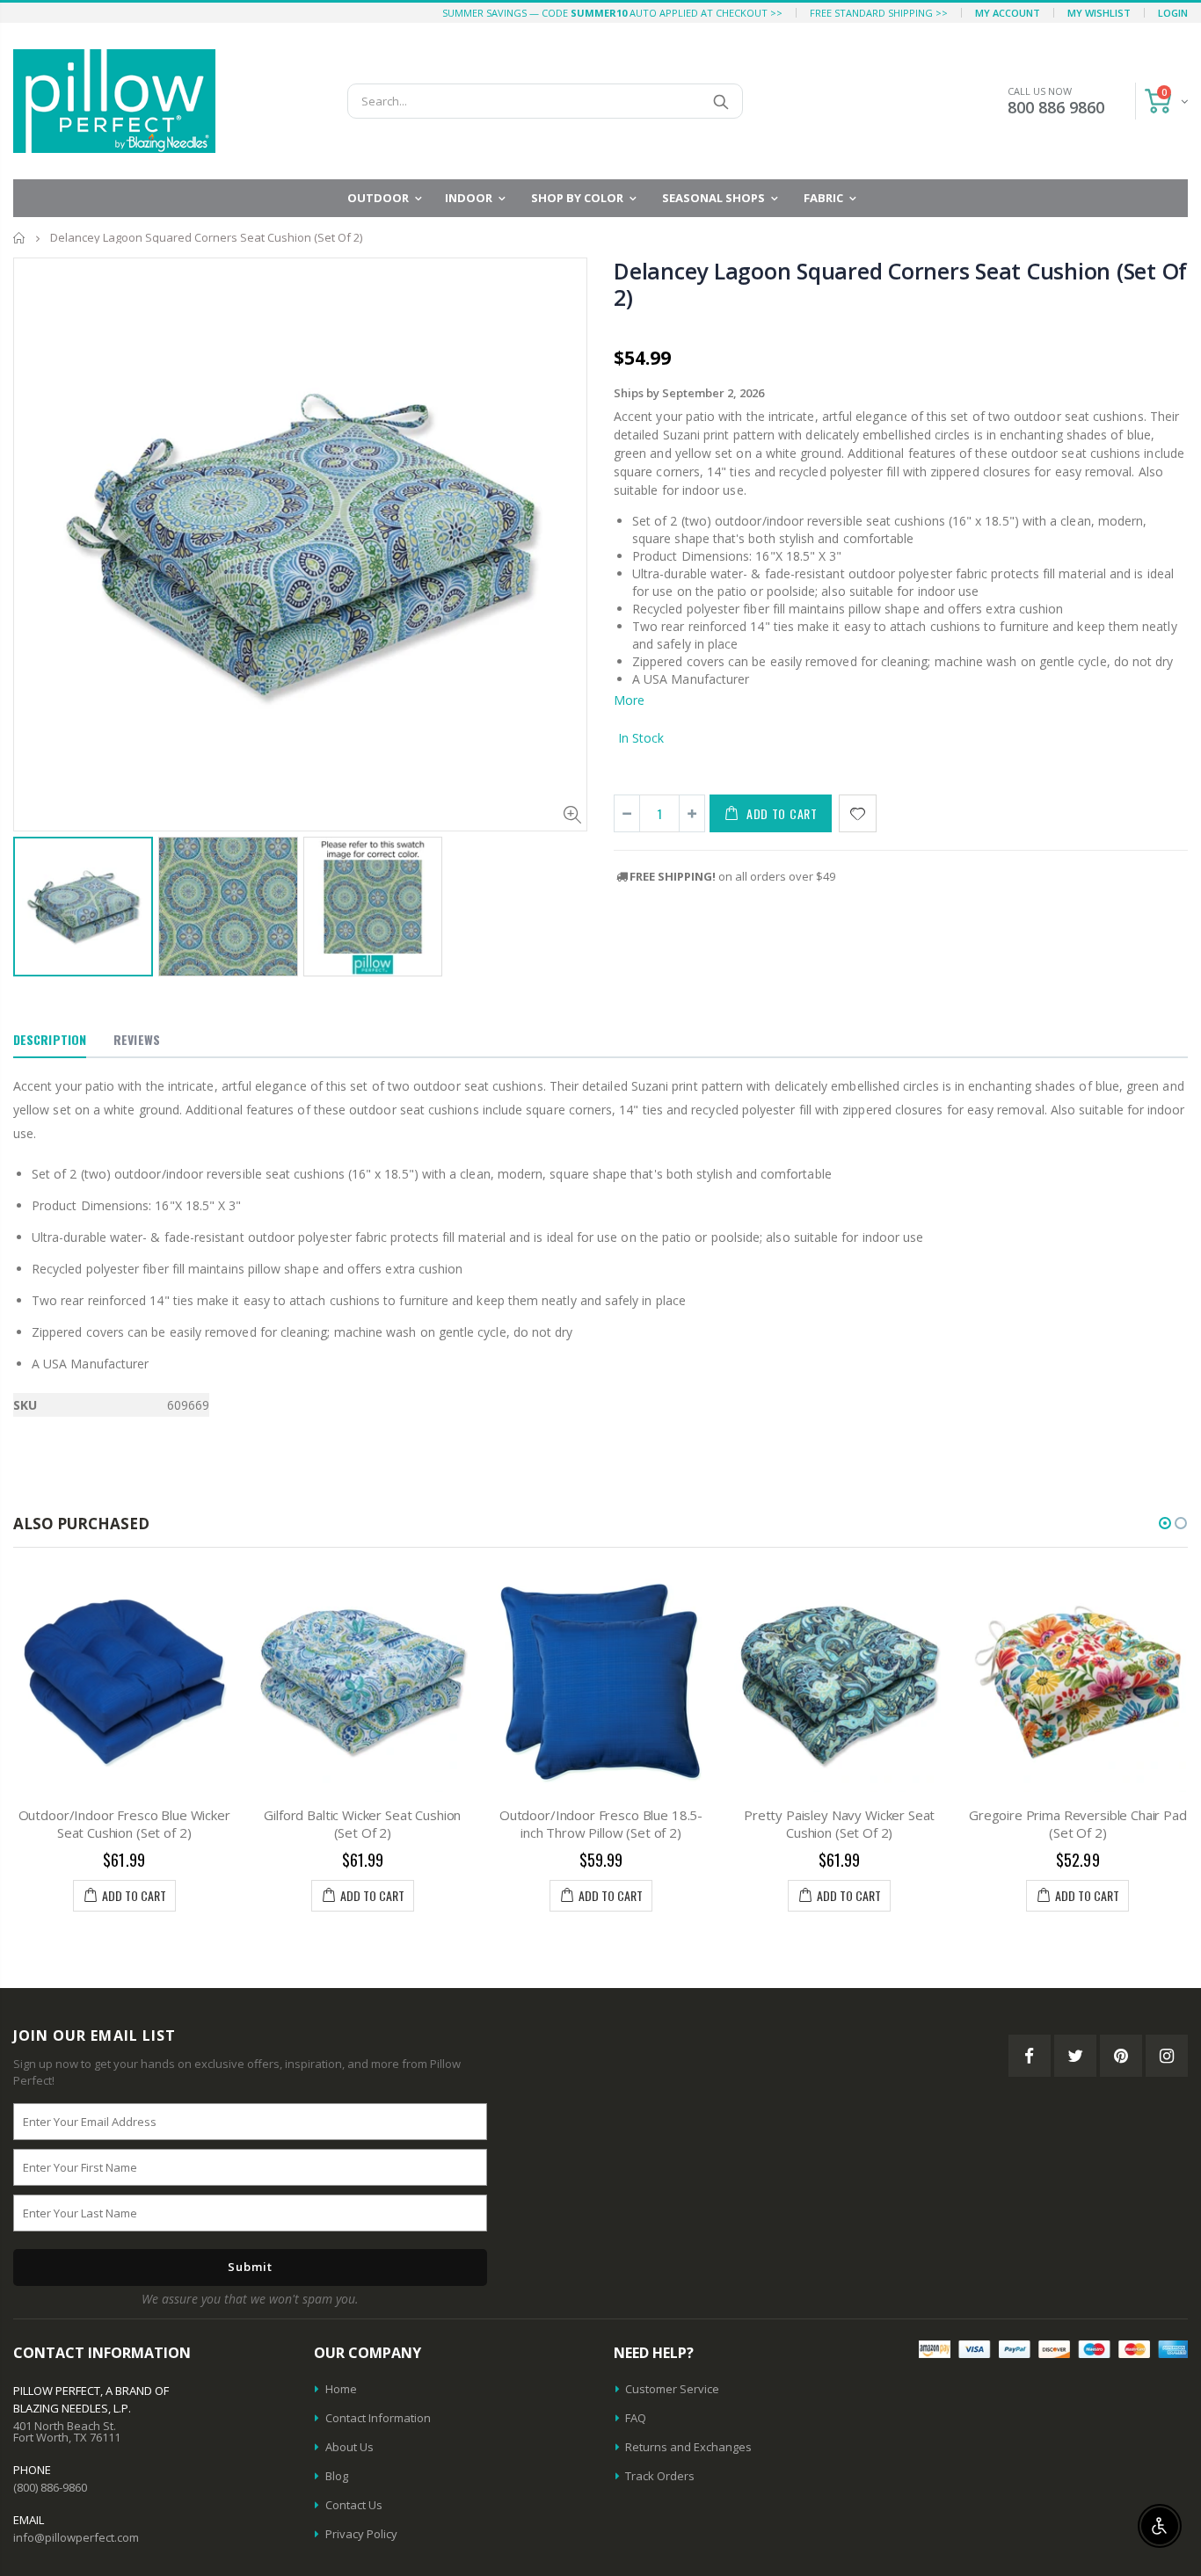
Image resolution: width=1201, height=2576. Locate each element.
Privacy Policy (361, 2534)
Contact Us (354, 2505)
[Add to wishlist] (858, 813)
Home (20, 238)
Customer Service (672, 2389)
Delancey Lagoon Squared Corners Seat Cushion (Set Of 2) (900, 284)
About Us (349, 2447)
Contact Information (378, 2418)
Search (721, 101)
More (629, 700)
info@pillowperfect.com (76, 2537)
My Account (1008, 13)
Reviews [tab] (137, 1039)
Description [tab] (50, 1039)
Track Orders (660, 2476)
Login (1173, 13)
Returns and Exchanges (688, 2447)
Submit (250, 2267)
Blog (337, 2476)
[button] (1165, 1523)
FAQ (636, 2418)
